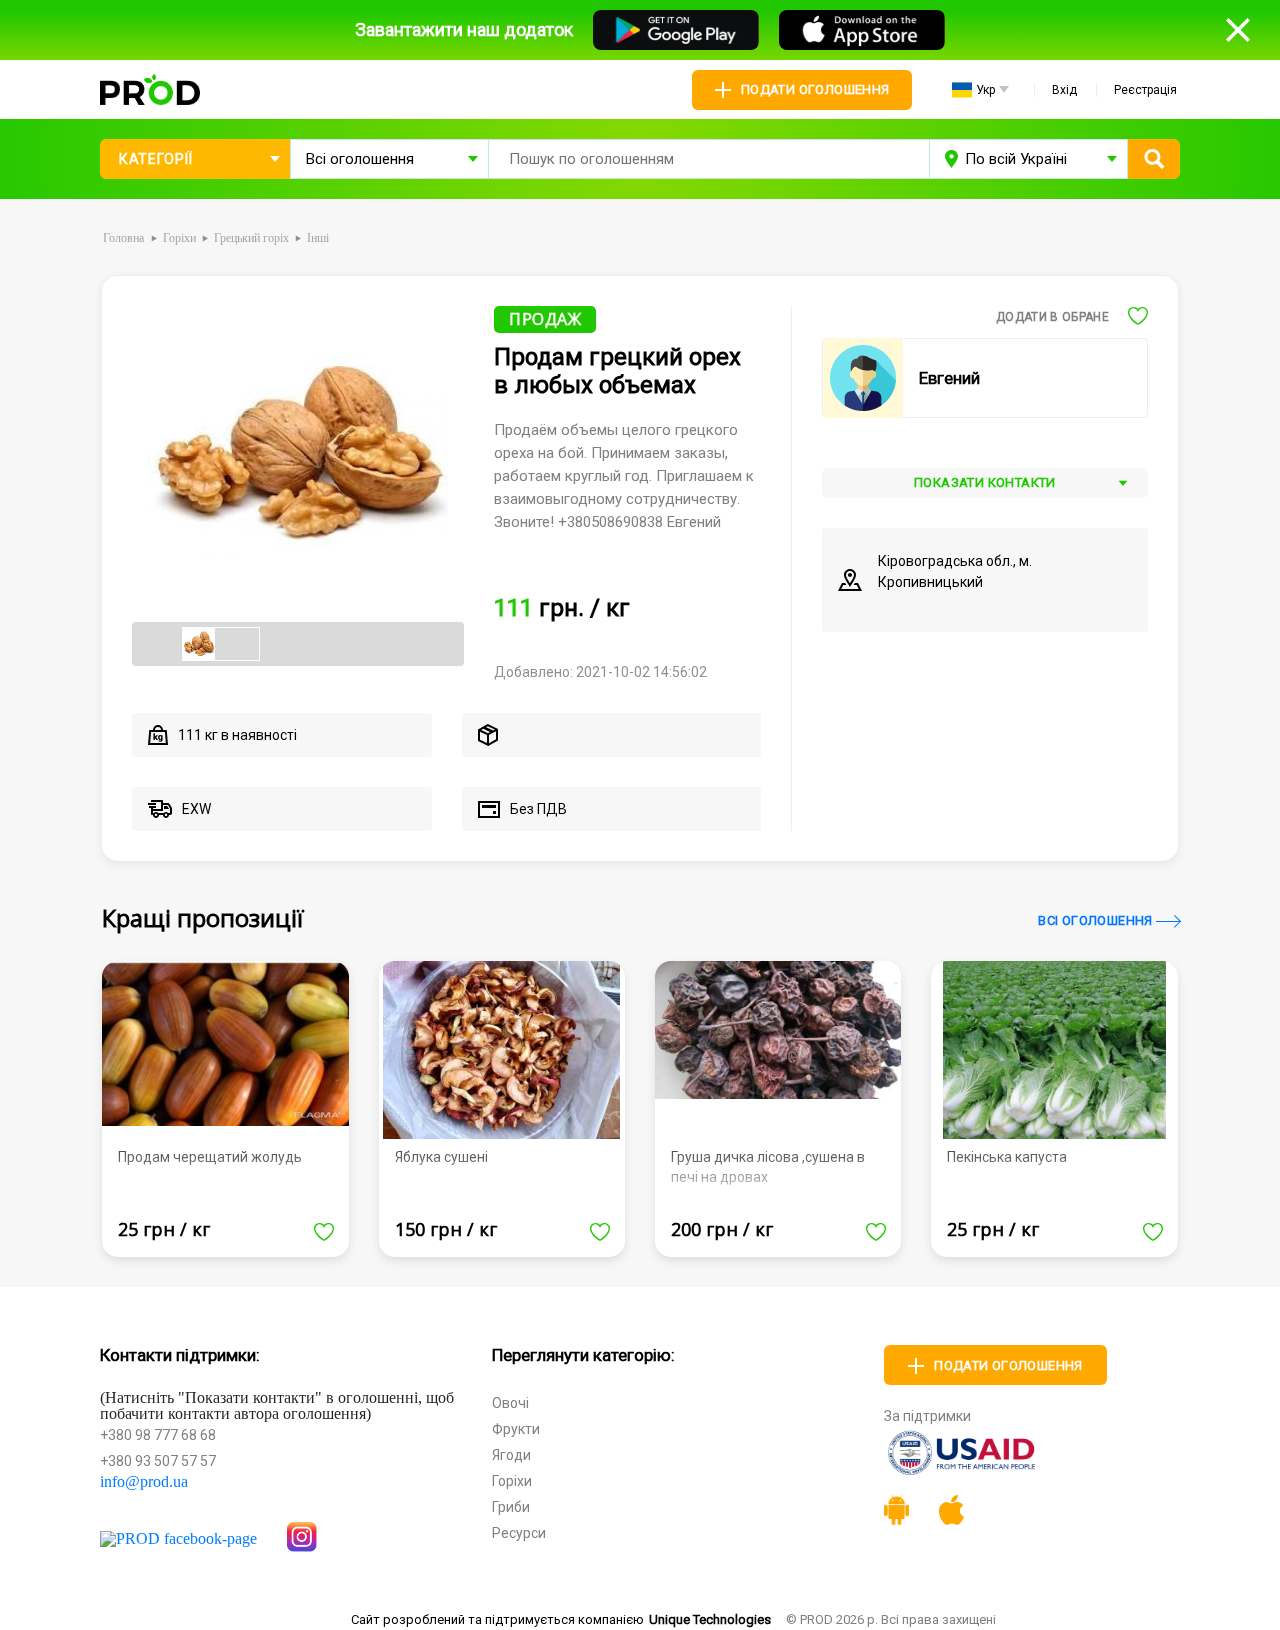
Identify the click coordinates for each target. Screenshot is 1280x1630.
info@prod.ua (144, 1482)
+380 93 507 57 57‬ (158, 1461)
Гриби (511, 1507)
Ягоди (511, 1455)
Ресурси (519, 1533)
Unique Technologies (710, 1619)
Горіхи (512, 1481)
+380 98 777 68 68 (158, 1435)
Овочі (510, 1403)
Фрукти (516, 1429)
